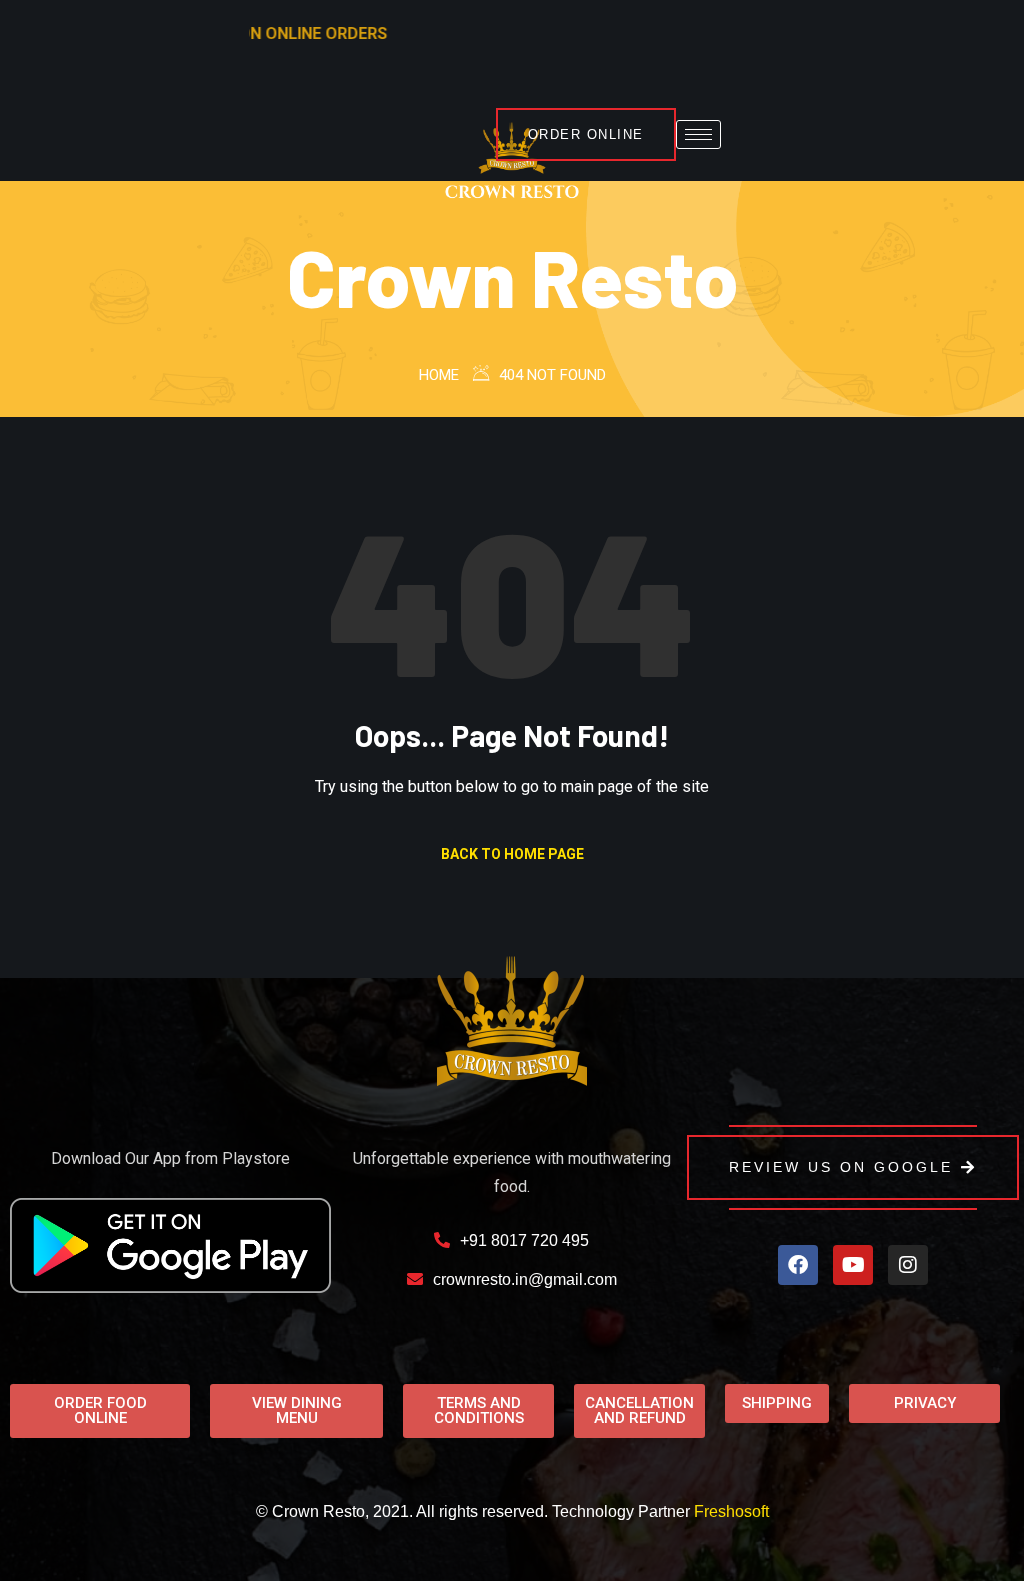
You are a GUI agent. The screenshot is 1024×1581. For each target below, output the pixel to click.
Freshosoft (731, 1511)
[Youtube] (853, 1265)
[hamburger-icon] (698, 134)
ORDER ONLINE (586, 134)
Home (439, 375)
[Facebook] (798, 1265)
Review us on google (841, 1167)
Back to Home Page (512, 854)
